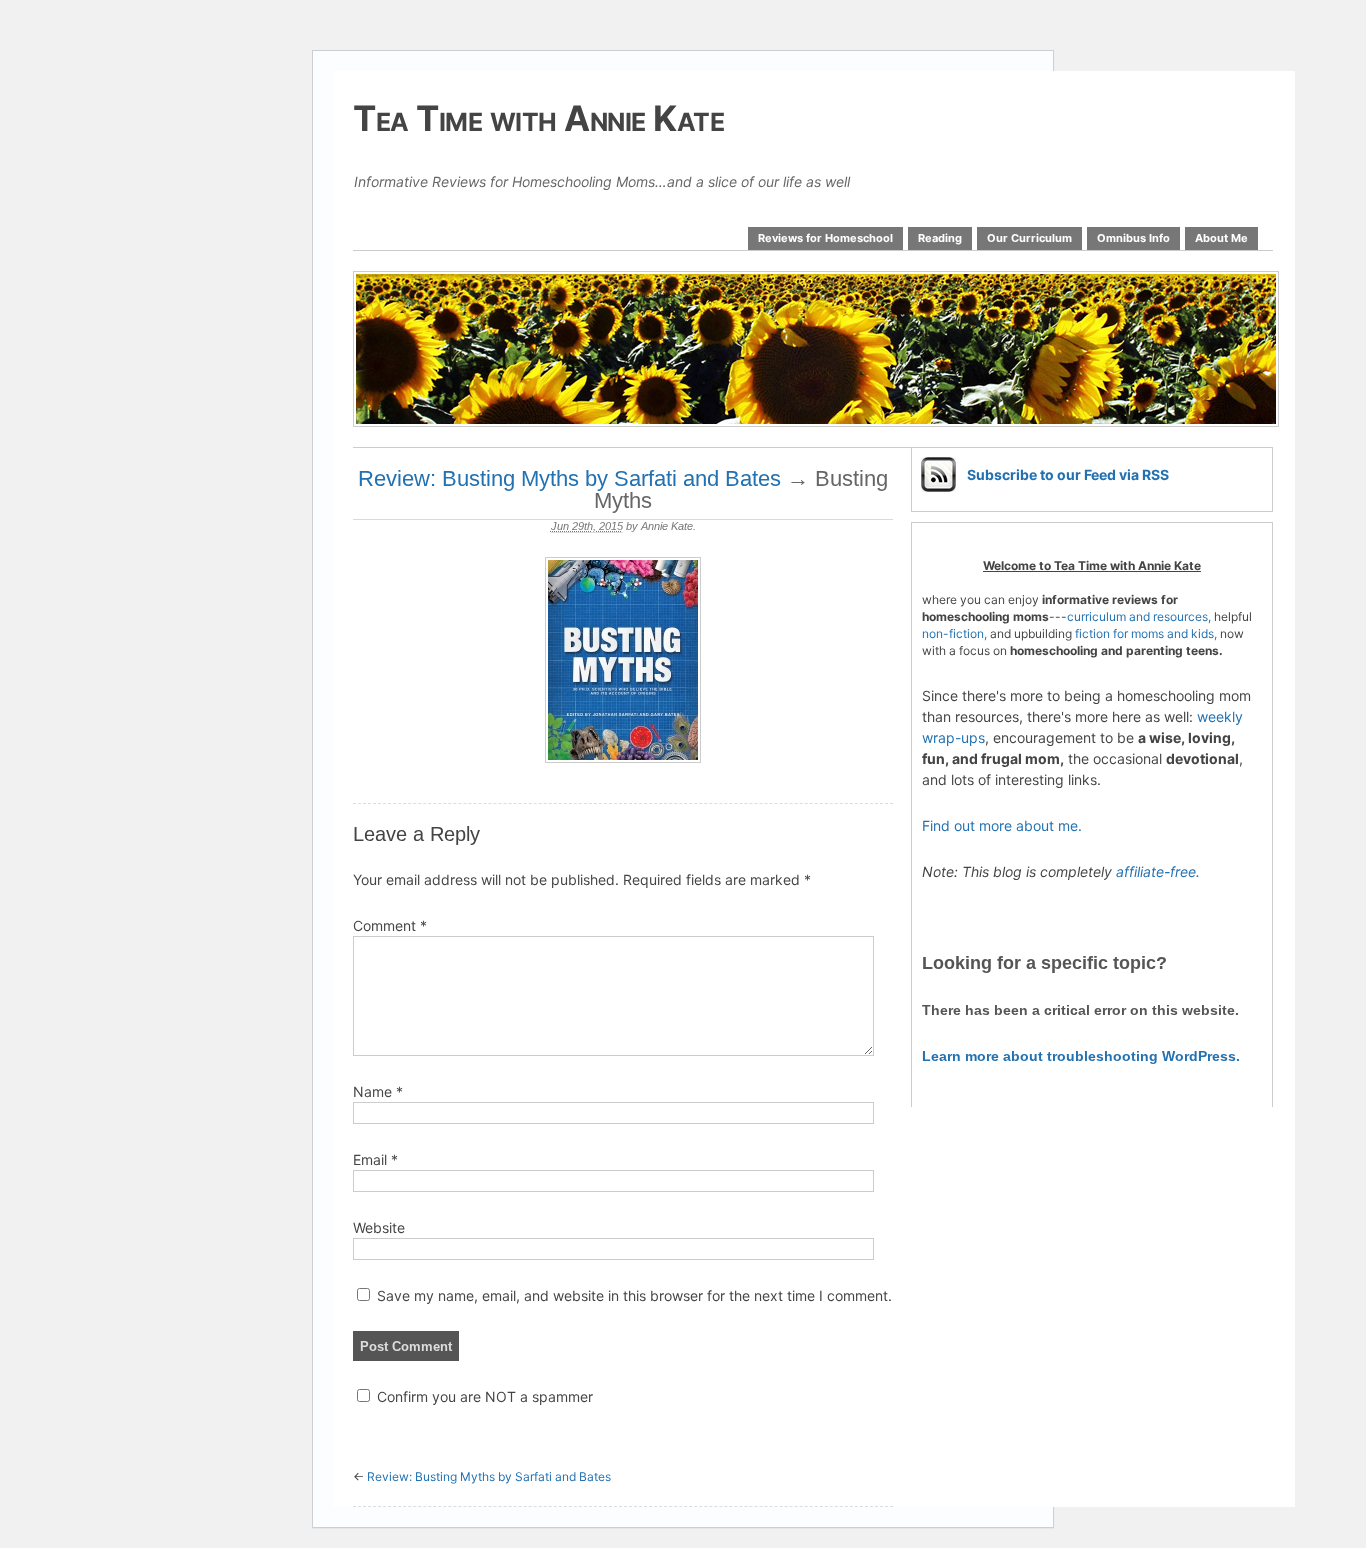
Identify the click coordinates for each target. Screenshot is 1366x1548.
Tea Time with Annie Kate (538, 118)
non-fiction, (956, 633)
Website (379, 1227)
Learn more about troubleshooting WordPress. (1081, 1056)
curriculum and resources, (1139, 616)
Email (375, 1159)
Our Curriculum (1029, 238)
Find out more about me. (1002, 825)
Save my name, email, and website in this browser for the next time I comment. (634, 1295)
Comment (390, 925)
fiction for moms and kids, (1146, 633)
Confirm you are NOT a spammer (483, 1396)
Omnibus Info (1133, 238)
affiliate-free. (1158, 871)
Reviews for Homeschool (825, 238)
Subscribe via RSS (1068, 474)
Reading (940, 238)
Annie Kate (667, 526)
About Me (1221, 238)
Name (378, 1091)
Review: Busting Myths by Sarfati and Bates (569, 478)
